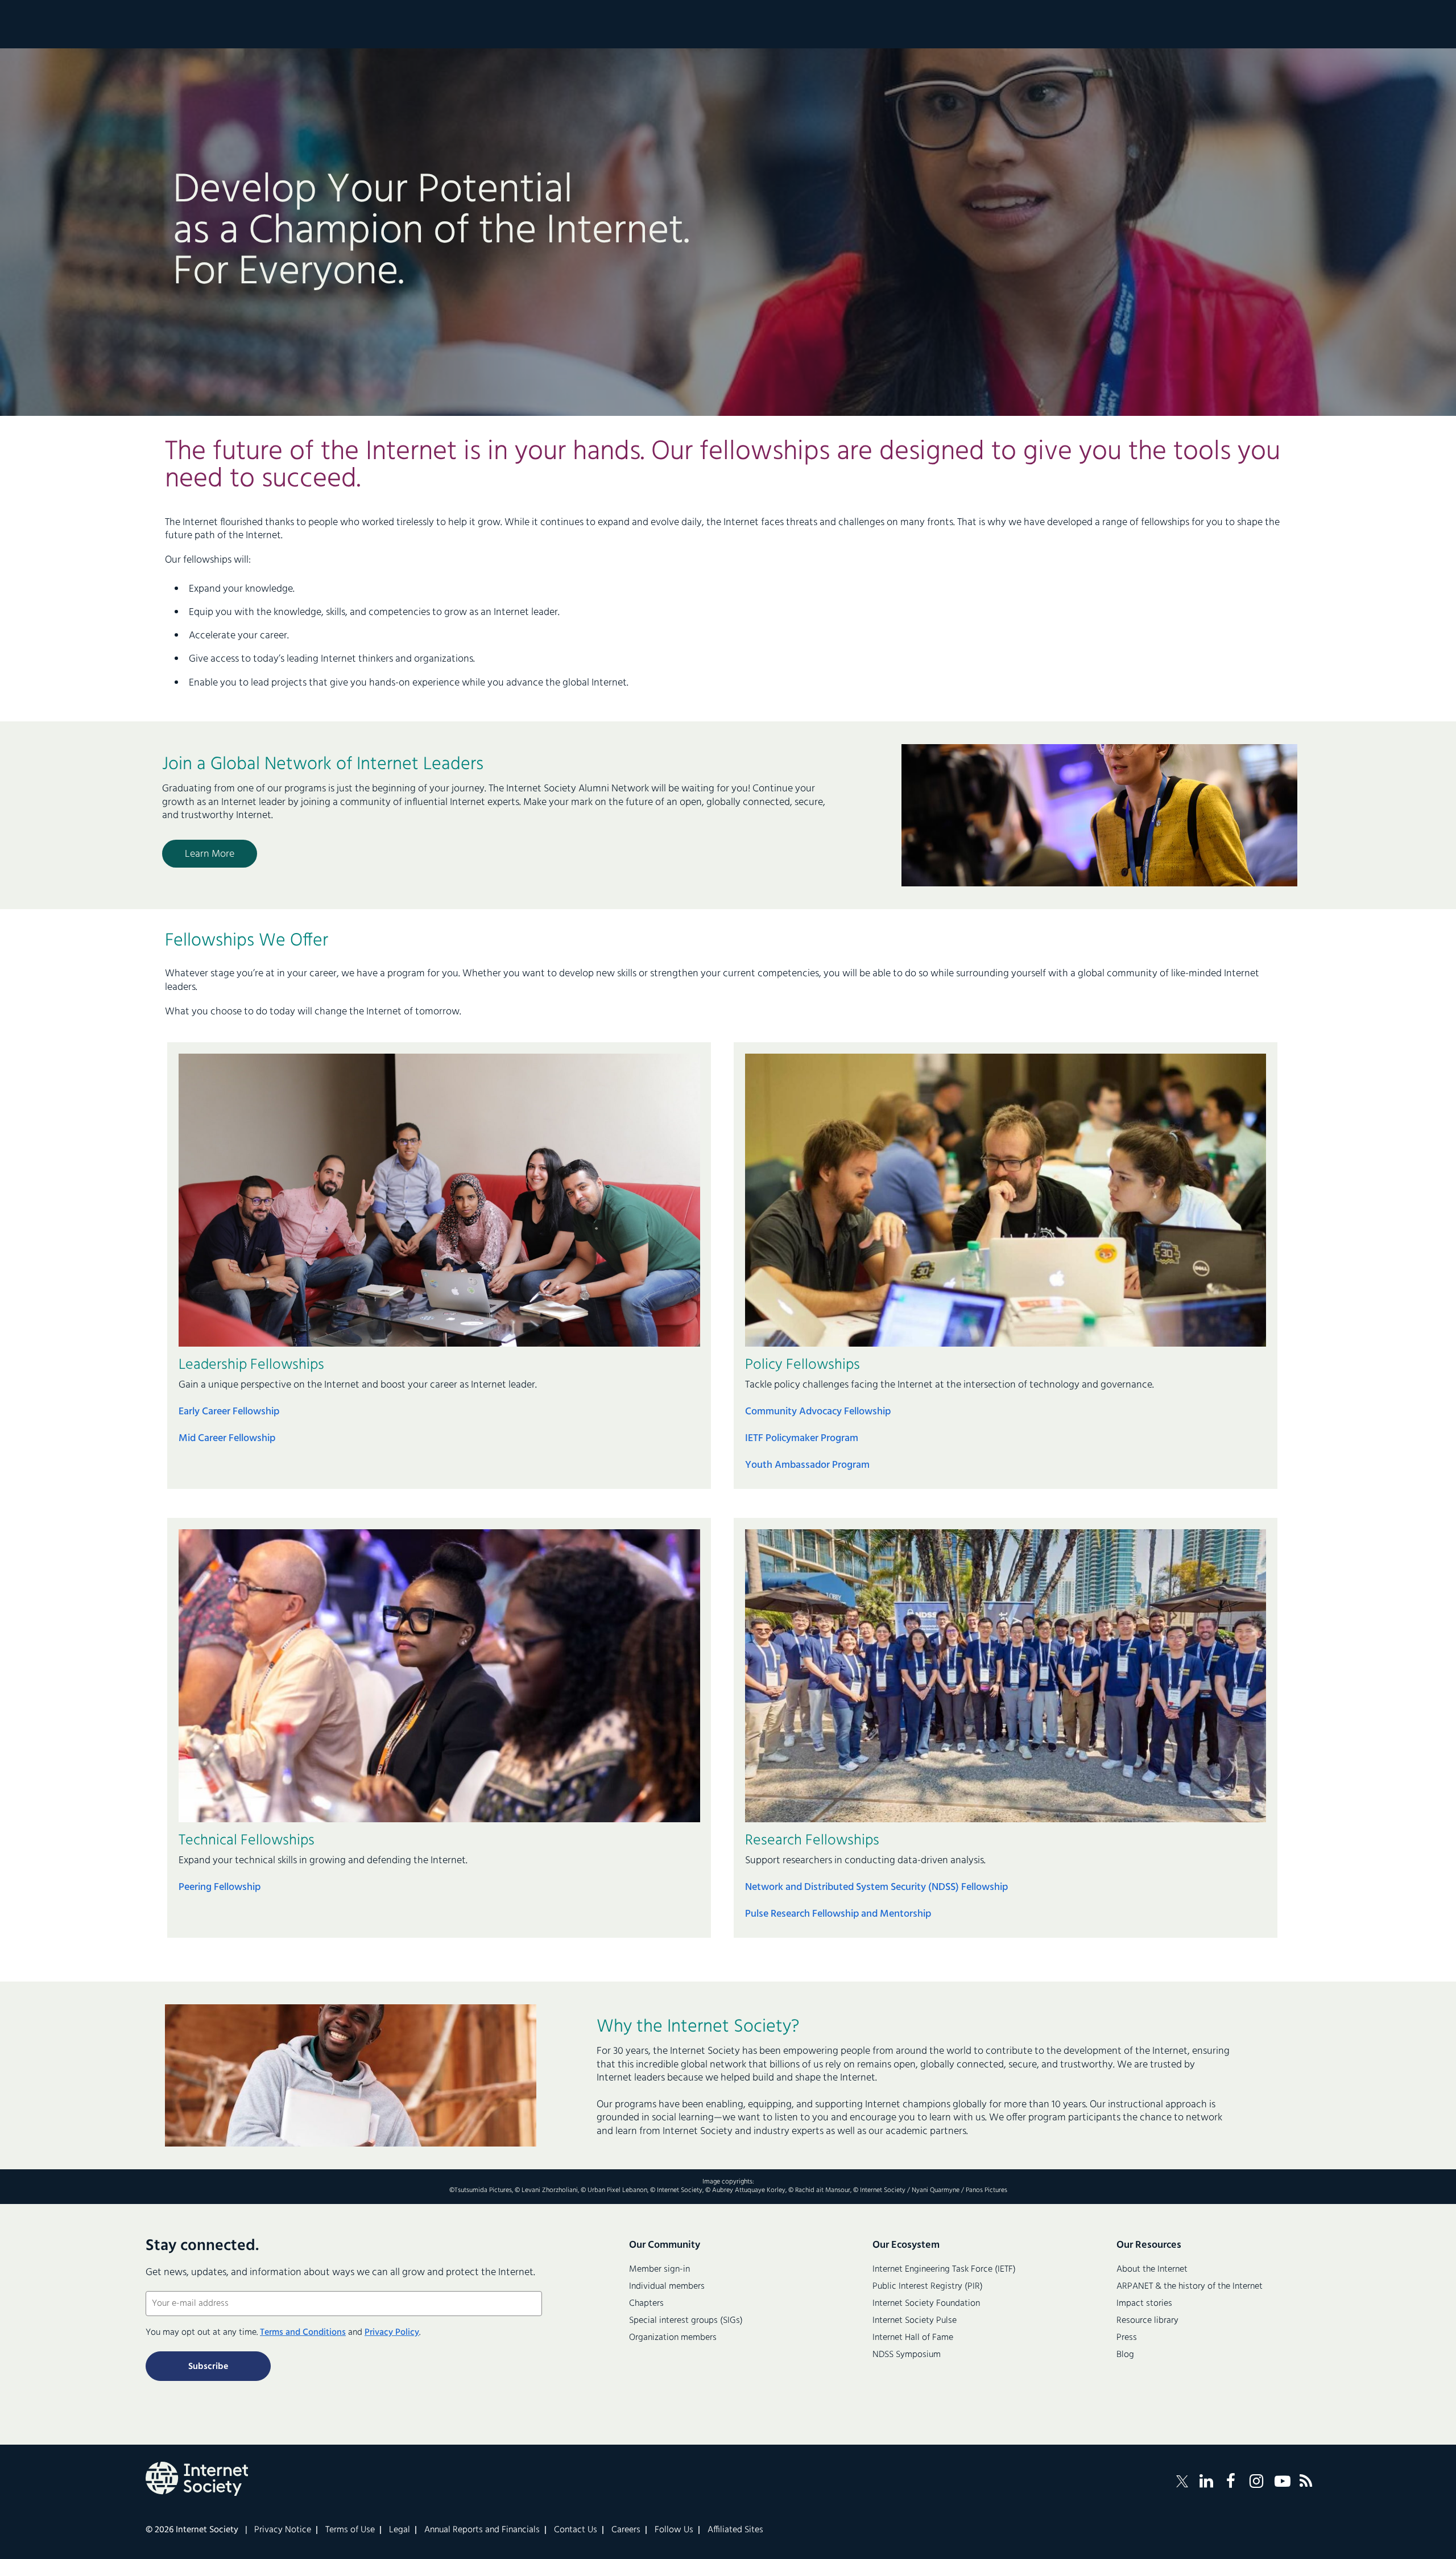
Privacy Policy (392, 2333)
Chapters (646, 2304)
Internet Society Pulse (915, 2321)
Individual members (667, 2286)
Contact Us (576, 2530)
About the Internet (1152, 2269)
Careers (626, 2530)
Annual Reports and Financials (482, 2530)
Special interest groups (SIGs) (686, 2321)
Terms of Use (350, 2530)
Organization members (673, 2338)
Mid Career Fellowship (227, 1439)
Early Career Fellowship (229, 1412)
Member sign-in (659, 2269)
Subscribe (208, 2367)
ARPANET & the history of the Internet (1190, 2286)
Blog (1125, 2355)
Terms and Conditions (303, 2333)
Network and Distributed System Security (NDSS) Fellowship (876, 1887)
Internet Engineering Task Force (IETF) (944, 2269)
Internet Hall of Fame (913, 2338)
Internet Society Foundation (926, 2304)
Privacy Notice (283, 2530)
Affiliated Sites (735, 2530)
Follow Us (674, 2530)
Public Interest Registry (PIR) (928, 2286)
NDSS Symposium (907, 2355)
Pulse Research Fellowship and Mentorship (838, 1914)
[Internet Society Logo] (197, 2479)
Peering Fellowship (220, 1887)
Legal (400, 2530)
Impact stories (1144, 2304)
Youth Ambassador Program (807, 1465)
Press (1127, 2338)
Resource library (1147, 2321)
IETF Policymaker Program (802, 1439)
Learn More (210, 854)
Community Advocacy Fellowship (818, 1412)
